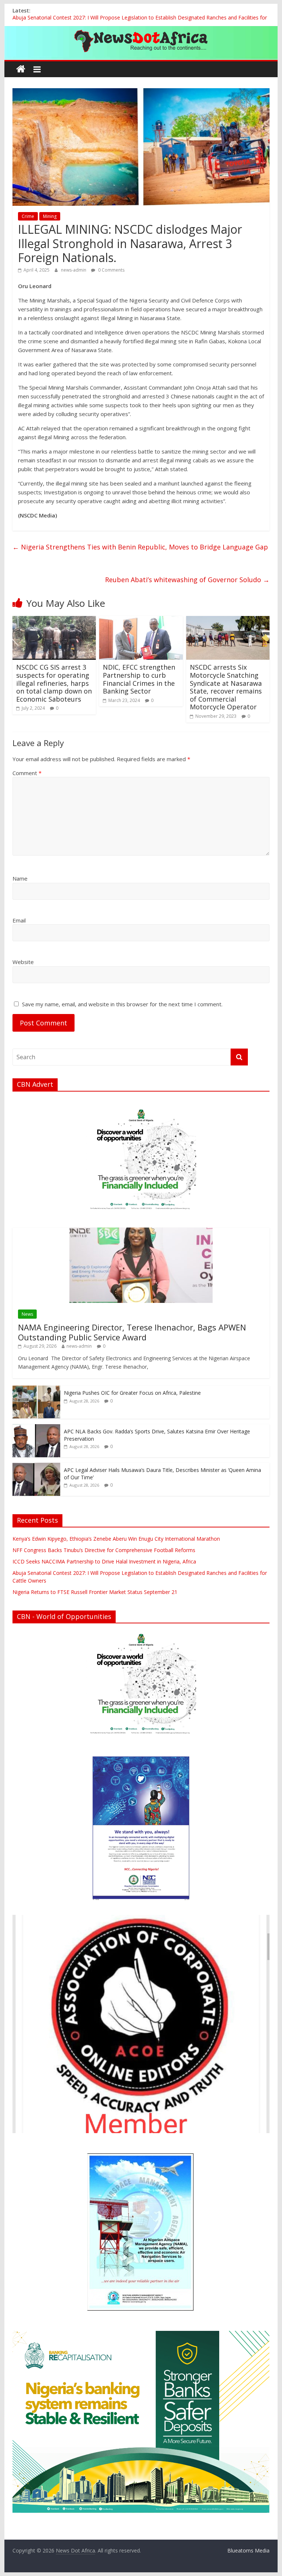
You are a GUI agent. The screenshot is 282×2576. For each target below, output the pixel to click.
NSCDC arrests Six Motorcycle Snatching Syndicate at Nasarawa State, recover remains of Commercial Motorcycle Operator (226, 687)
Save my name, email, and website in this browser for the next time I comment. (122, 1004)
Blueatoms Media (248, 2550)
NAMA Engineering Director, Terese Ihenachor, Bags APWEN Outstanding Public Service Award (132, 1332)
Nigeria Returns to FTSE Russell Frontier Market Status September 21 (95, 1592)
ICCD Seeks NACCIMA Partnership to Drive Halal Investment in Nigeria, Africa (104, 1561)
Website (23, 962)
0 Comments (111, 270)
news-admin (74, 270)
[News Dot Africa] (21, 69)
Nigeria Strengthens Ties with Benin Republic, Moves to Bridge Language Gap (140, 547)
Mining (50, 216)
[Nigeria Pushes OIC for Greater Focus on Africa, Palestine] (36, 1389)
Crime (28, 216)
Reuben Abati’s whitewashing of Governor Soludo (187, 580)
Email (19, 920)
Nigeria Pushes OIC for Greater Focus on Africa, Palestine (132, 1393)
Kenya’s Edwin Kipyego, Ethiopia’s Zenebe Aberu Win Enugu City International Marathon (116, 1539)
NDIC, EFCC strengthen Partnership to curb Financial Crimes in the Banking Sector (139, 679)
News (27, 1314)
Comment (27, 773)
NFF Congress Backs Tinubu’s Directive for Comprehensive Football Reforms (104, 1550)
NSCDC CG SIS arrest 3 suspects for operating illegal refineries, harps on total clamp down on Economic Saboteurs (54, 683)
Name (20, 878)
